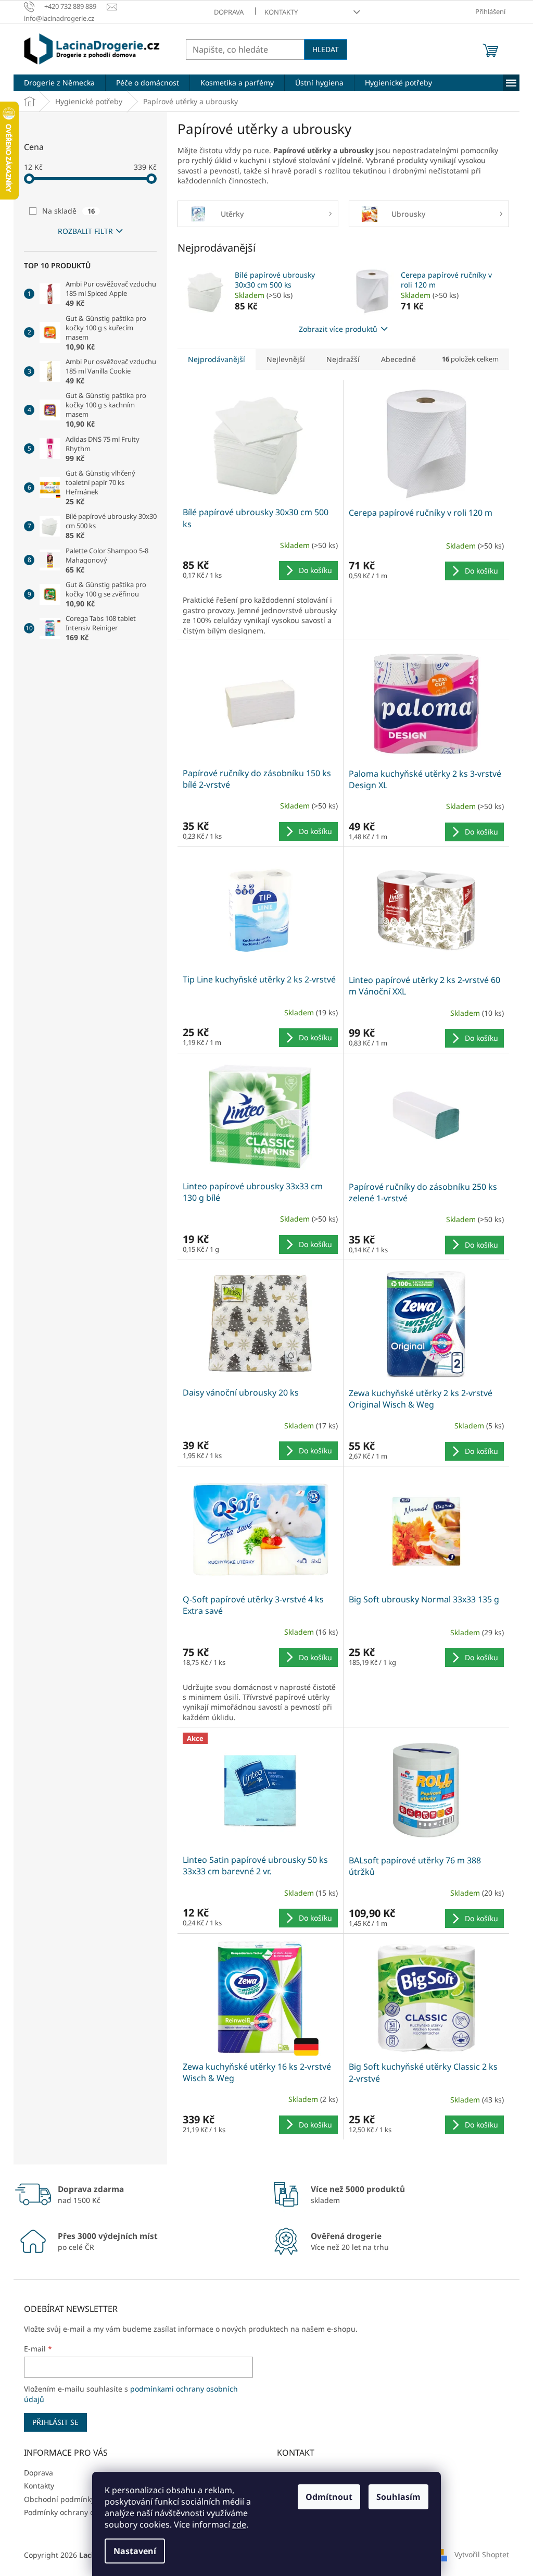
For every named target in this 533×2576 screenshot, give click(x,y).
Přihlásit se (55, 2422)
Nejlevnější (286, 359)
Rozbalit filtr (85, 231)
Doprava (229, 12)
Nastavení (135, 2551)
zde (239, 2524)
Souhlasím (398, 2497)
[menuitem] (59, 83)
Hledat (326, 49)
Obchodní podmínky (59, 2499)
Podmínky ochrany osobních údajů (84, 2512)
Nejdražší (343, 359)
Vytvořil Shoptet (482, 2554)
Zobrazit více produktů (338, 329)
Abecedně (398, 359)
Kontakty (281, 12)
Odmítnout (329, 2497)
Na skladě (68, 211)
